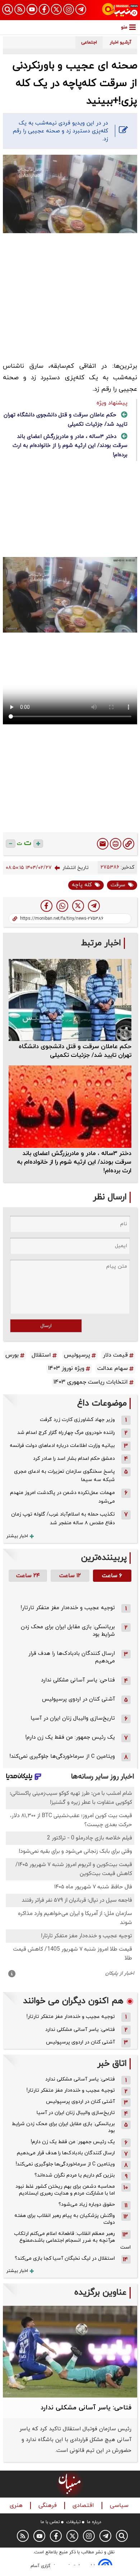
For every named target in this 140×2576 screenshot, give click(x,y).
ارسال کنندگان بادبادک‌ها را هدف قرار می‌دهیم (66, 2153)
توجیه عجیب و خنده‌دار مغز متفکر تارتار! (68, 1608)
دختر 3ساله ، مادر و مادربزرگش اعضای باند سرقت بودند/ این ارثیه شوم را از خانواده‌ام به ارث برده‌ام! (70, 446)
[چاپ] (116, 844)
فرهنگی (48, 2506)
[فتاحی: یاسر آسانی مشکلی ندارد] (70, 2352)
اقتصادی (84, 2506)
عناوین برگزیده (101, 2293)
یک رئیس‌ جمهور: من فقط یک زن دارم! (70, 1737)
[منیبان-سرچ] (122, 2536)
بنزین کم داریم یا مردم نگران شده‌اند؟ (75, 2175)
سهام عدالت (113, 1368)
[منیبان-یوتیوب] (32, 9)
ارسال (46, 1326)
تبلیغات (73, 2522)
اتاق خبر (112, 2064)
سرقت (118, 885)
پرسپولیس (77, 1355)
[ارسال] (103, 844)
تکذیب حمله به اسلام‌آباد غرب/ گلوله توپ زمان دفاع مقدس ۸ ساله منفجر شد (63, 1519)
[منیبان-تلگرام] (81, 9)
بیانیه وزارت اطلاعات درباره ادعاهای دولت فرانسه (62, 1446)
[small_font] (11, 844)
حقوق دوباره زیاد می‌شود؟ (87, 2204)
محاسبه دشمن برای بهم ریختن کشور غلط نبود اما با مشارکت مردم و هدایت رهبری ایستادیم (65, 2190)
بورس (12, 1355)
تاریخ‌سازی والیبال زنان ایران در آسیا (73, 1718)
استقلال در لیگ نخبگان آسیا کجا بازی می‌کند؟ (65, 2258)
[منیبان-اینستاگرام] (69, 9)
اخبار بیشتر (17, 1536)
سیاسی (120, 2506)
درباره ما (94, 2522)
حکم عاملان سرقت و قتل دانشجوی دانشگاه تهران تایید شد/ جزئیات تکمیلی (75, 1051)
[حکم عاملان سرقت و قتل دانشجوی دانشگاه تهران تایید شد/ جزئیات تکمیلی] (70, 1000)
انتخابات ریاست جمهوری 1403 (91, 1382)
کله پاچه (82, 885)
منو (124, 27)
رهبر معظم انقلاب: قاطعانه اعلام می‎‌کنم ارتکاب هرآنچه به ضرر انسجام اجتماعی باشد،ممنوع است (72, 2240)
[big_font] (38, 844)
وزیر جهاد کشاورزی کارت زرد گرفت (77, 1420)
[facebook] (46, 906)
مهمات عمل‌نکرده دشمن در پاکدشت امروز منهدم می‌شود (62, 1497)
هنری (17, 2506)
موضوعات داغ (102, 1404)
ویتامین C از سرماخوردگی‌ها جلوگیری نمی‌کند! (62, 1756)
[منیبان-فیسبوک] (44, 9)
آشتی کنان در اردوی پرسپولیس (78, 1699)
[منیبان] (120, 10)
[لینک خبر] (129, 844)
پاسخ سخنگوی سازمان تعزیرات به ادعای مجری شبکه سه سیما (64, 1476)
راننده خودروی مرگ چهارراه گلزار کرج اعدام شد (66, 1433)
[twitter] (78, 906)
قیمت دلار (115, 1355)
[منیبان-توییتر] (56, 9)
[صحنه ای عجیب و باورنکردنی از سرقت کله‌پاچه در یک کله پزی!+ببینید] (94, 906)
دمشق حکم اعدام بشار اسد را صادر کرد (74, 1459)
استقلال (41, 1355)
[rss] (20, 9)
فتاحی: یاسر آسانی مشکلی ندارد (78, 1680)
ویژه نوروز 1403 (66, 1368)
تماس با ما (50, 2522)
